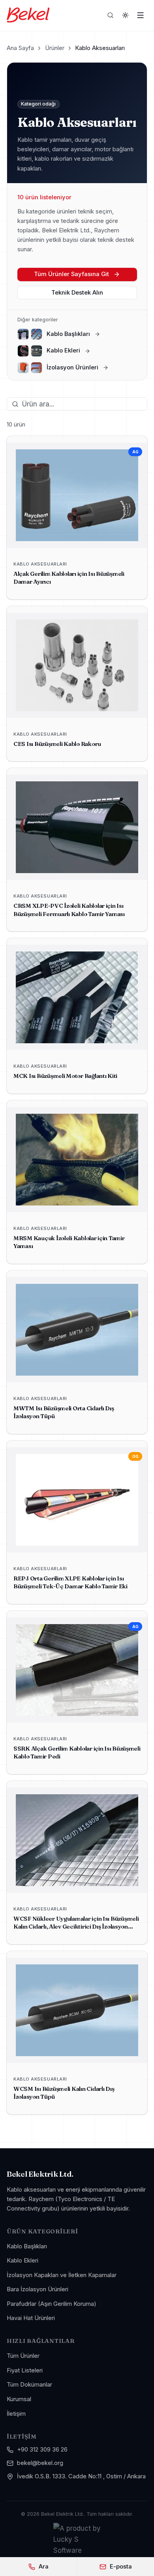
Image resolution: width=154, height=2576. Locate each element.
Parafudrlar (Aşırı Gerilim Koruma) (52, 2304)
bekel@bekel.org (40, 2463)
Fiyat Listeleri (25, 2370)
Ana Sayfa (20, 48)
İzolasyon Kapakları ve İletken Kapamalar (62, 2275)
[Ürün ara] (111, 15)
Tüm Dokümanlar (29, 2385)
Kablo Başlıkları (27, 2246)
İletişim (16, 2414)
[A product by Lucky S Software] (77, 2539)
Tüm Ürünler (23, 2356)
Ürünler (55, 48)
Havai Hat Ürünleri (31, 2318)
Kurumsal (19, 2399)
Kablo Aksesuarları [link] (100, 48)
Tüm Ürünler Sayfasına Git (71, 274)
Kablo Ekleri (23, 2261)
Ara (44, 2567)
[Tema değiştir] (126, 15)
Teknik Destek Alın (77, 293)
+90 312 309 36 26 (42, 2450)
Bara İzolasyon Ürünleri (38, 2289)
